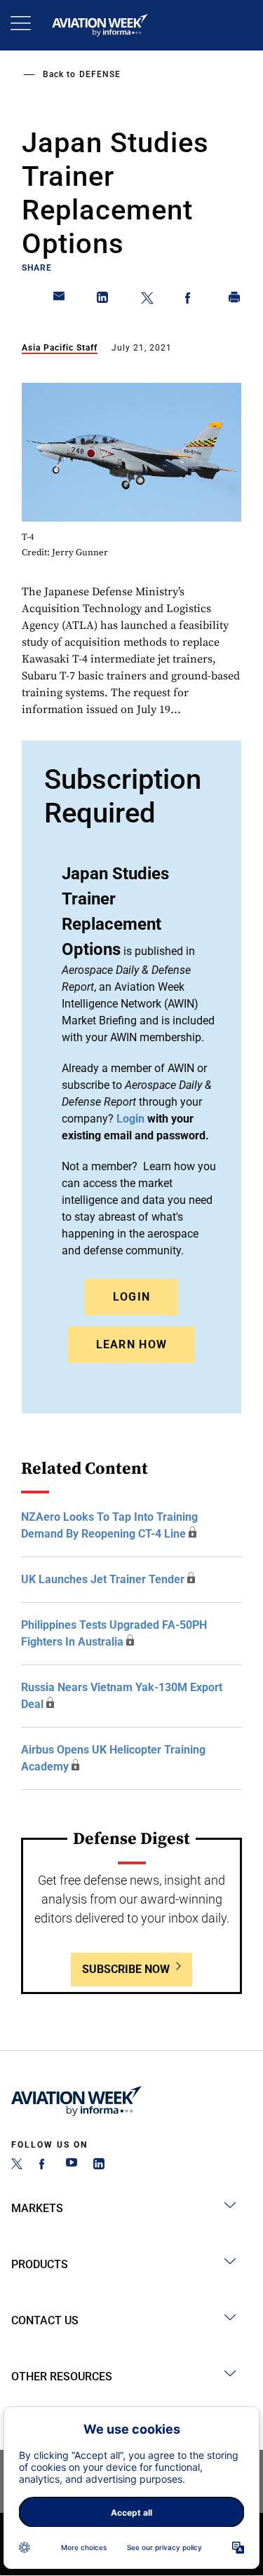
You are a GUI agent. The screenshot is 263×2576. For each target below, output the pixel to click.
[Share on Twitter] (147, 300)
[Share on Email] (60, 300)
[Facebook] (44, 2165)
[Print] (235, 300)
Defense (100, 74)
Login (132, 1297)
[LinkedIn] (99, 2165)
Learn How (132, 1344)
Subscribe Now (126, 1969)
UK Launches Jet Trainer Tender (103, 1579)
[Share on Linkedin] (103, 300)
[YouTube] (72, 2165)
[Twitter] (17, 2165)
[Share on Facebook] (191, 300)
